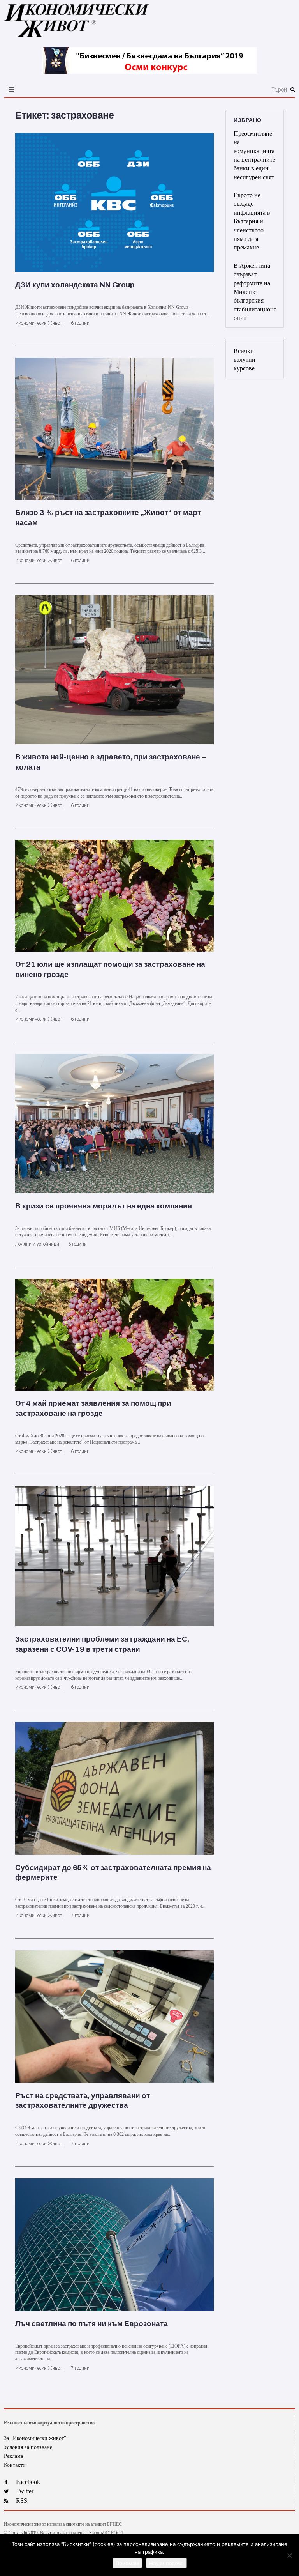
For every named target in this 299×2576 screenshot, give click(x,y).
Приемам (127, 2563)
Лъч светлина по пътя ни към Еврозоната (91, 2324)
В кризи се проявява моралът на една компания (104, 1206)
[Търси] (197, 90)
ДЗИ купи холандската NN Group (75, 285)
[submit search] (293, 90)
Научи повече (166, 2563)
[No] (289, 2555)
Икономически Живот (39, 323)
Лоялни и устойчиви (37, 1244)
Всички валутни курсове (244, 360)
